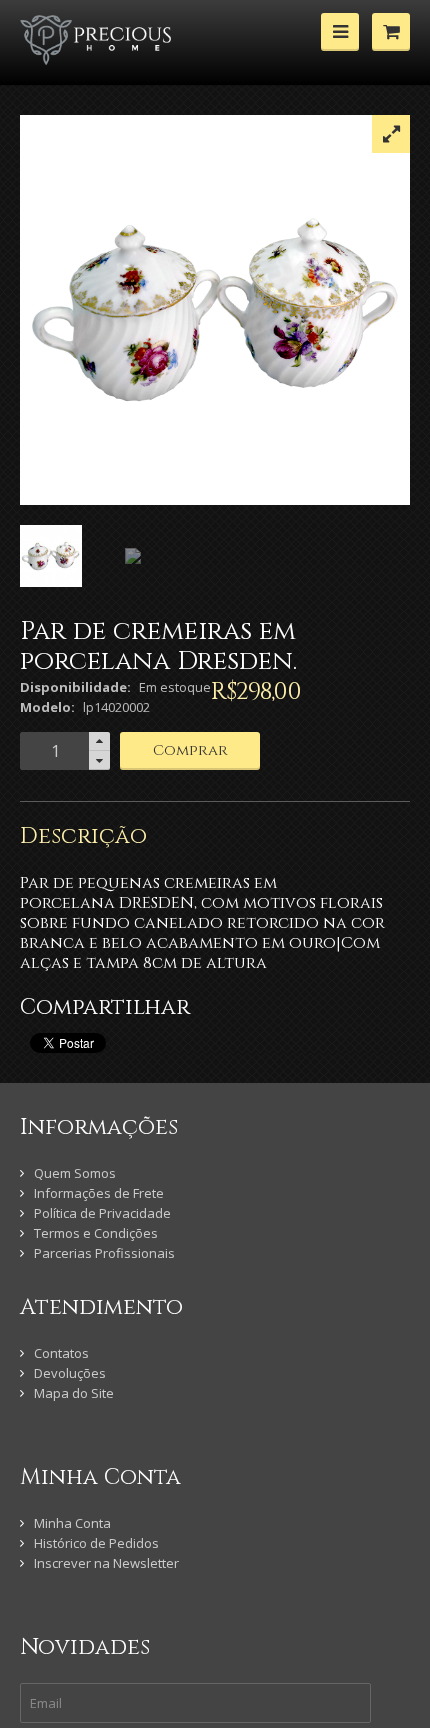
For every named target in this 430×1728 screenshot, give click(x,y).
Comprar (190, 750)
